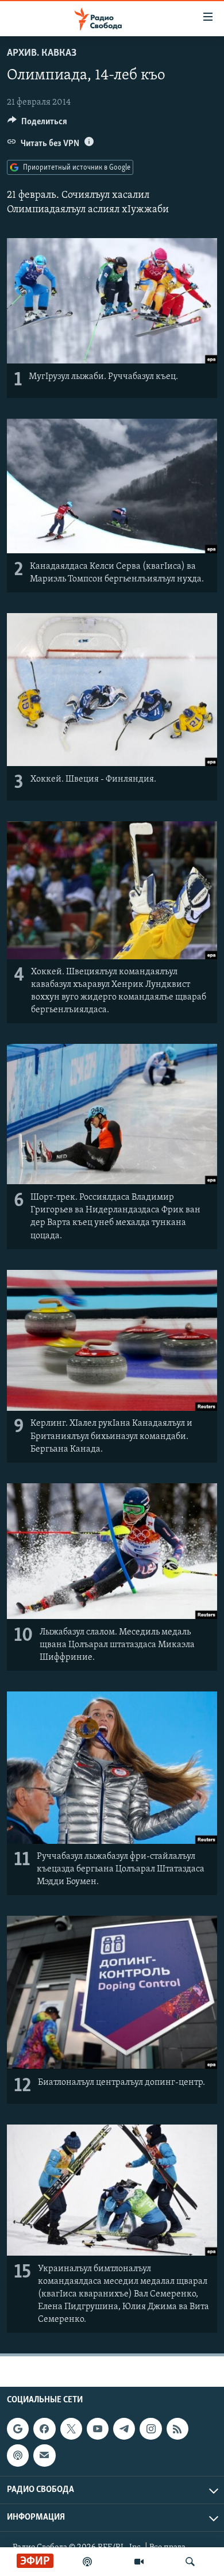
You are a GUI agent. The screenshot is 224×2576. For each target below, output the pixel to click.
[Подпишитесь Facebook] (44, 2429)
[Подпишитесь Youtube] (98, 2429)
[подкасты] (87, 2562)
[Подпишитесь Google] (18, 2429)
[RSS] (177, 2429)
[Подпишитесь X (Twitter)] (71, 2429)
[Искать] (190, 2562)
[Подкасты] (18, 2455)
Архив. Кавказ (42, 53)
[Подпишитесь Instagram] (150, 2429)
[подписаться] (44, 2455)
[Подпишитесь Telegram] (124, 2429)
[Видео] (139, 2562)
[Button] (37, 124)
